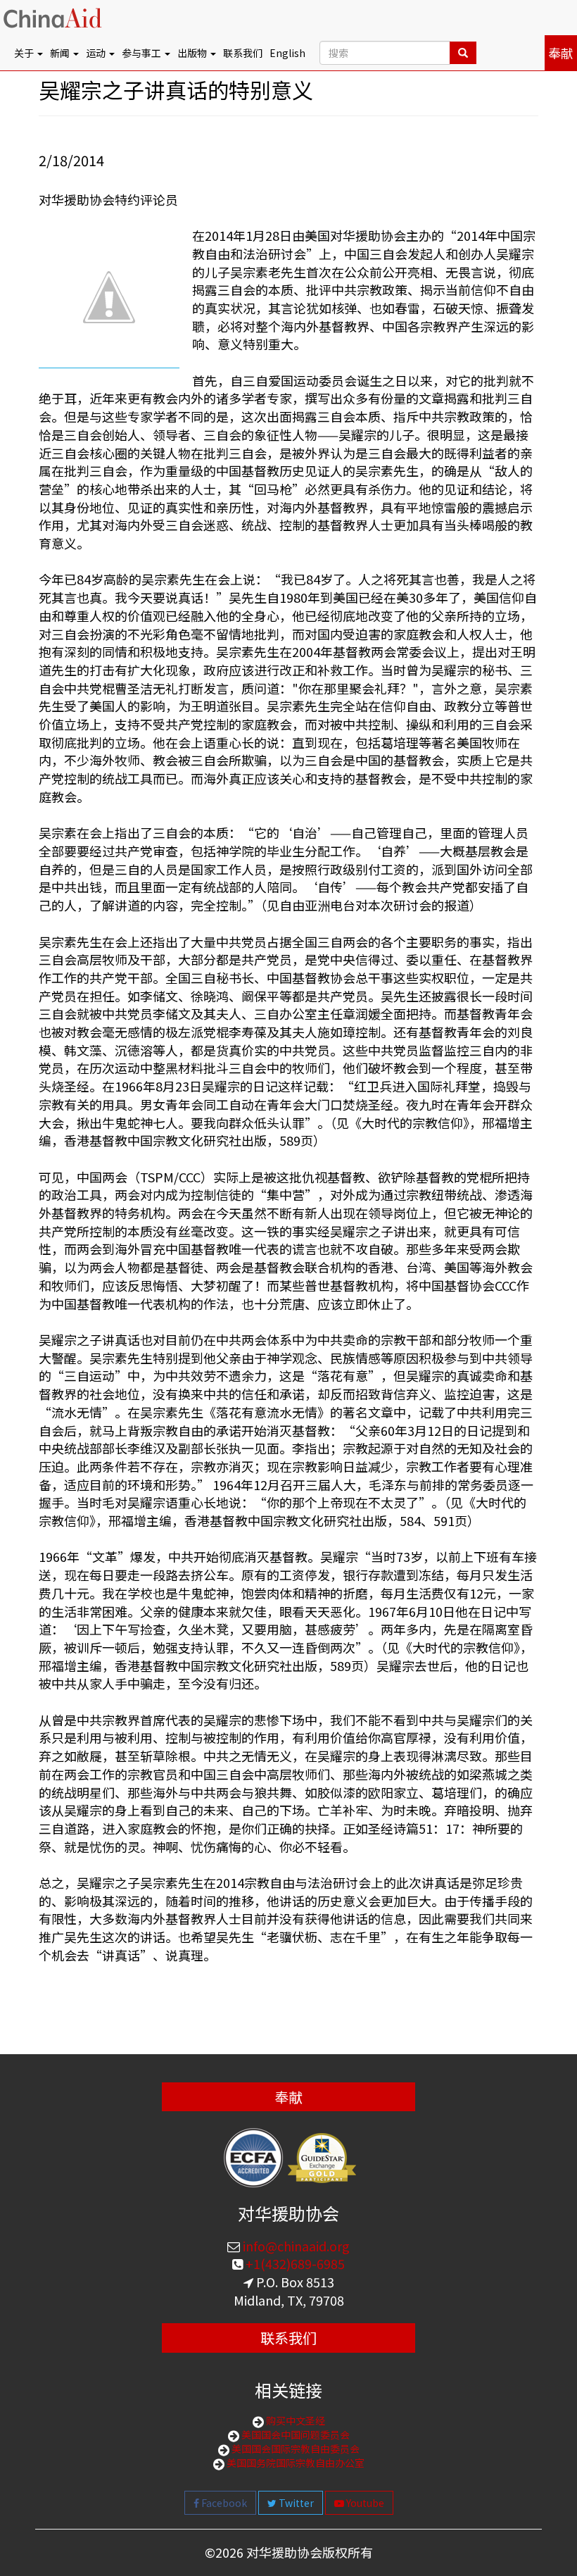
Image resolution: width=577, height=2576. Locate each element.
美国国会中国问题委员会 (294, 2434)
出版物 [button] (193, 53)
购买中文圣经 (294, 2420)
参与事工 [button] (142, 53)
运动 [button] (97, 53)
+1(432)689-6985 (294, 2263)
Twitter (295, 2503)
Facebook (223, 2503)
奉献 (561, 53)
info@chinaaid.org (295, 2246)
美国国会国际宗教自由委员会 (294, 2449)
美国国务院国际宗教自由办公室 (294, 2463)
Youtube (364, 2503)
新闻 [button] (61, 53)
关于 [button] (25, 53)
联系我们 (243, 53)
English (287, 53)
